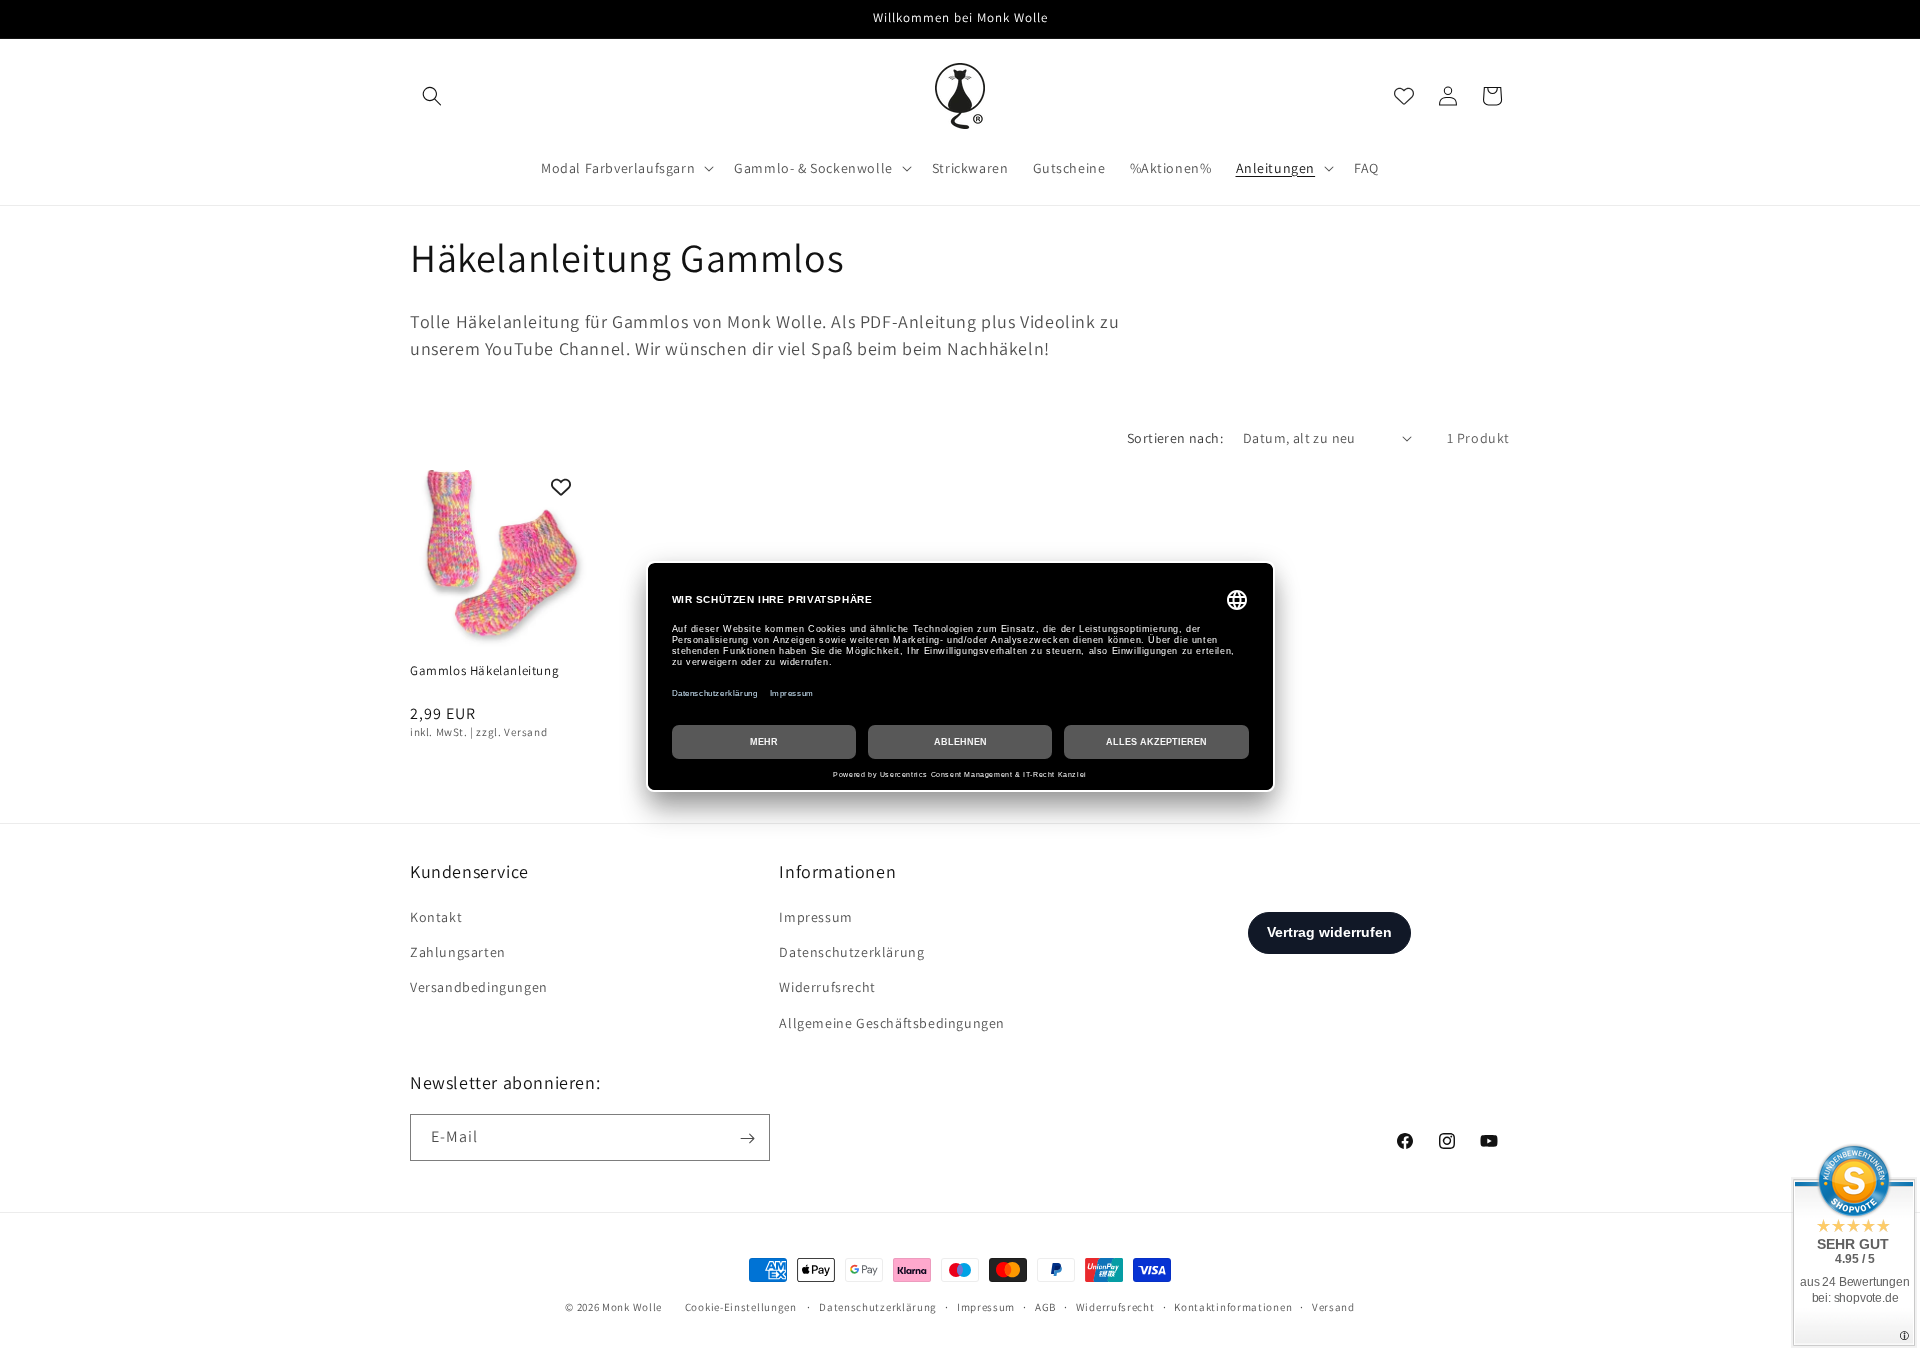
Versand (1333, 1306)
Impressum (815, 917)
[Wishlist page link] (1404, 96)
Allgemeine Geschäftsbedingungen (892, 1023)
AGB (1045, 1306)
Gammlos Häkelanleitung (484, 671)
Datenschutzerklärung (851, 953)
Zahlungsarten (458, 953)
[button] (432, 96)
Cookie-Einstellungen (741, 1307)
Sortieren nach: (1175, 438)
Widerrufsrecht (827, 988)
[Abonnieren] (747, 1138)
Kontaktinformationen (1233, 1306)
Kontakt (436, 917)
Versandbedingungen (479, 988)
